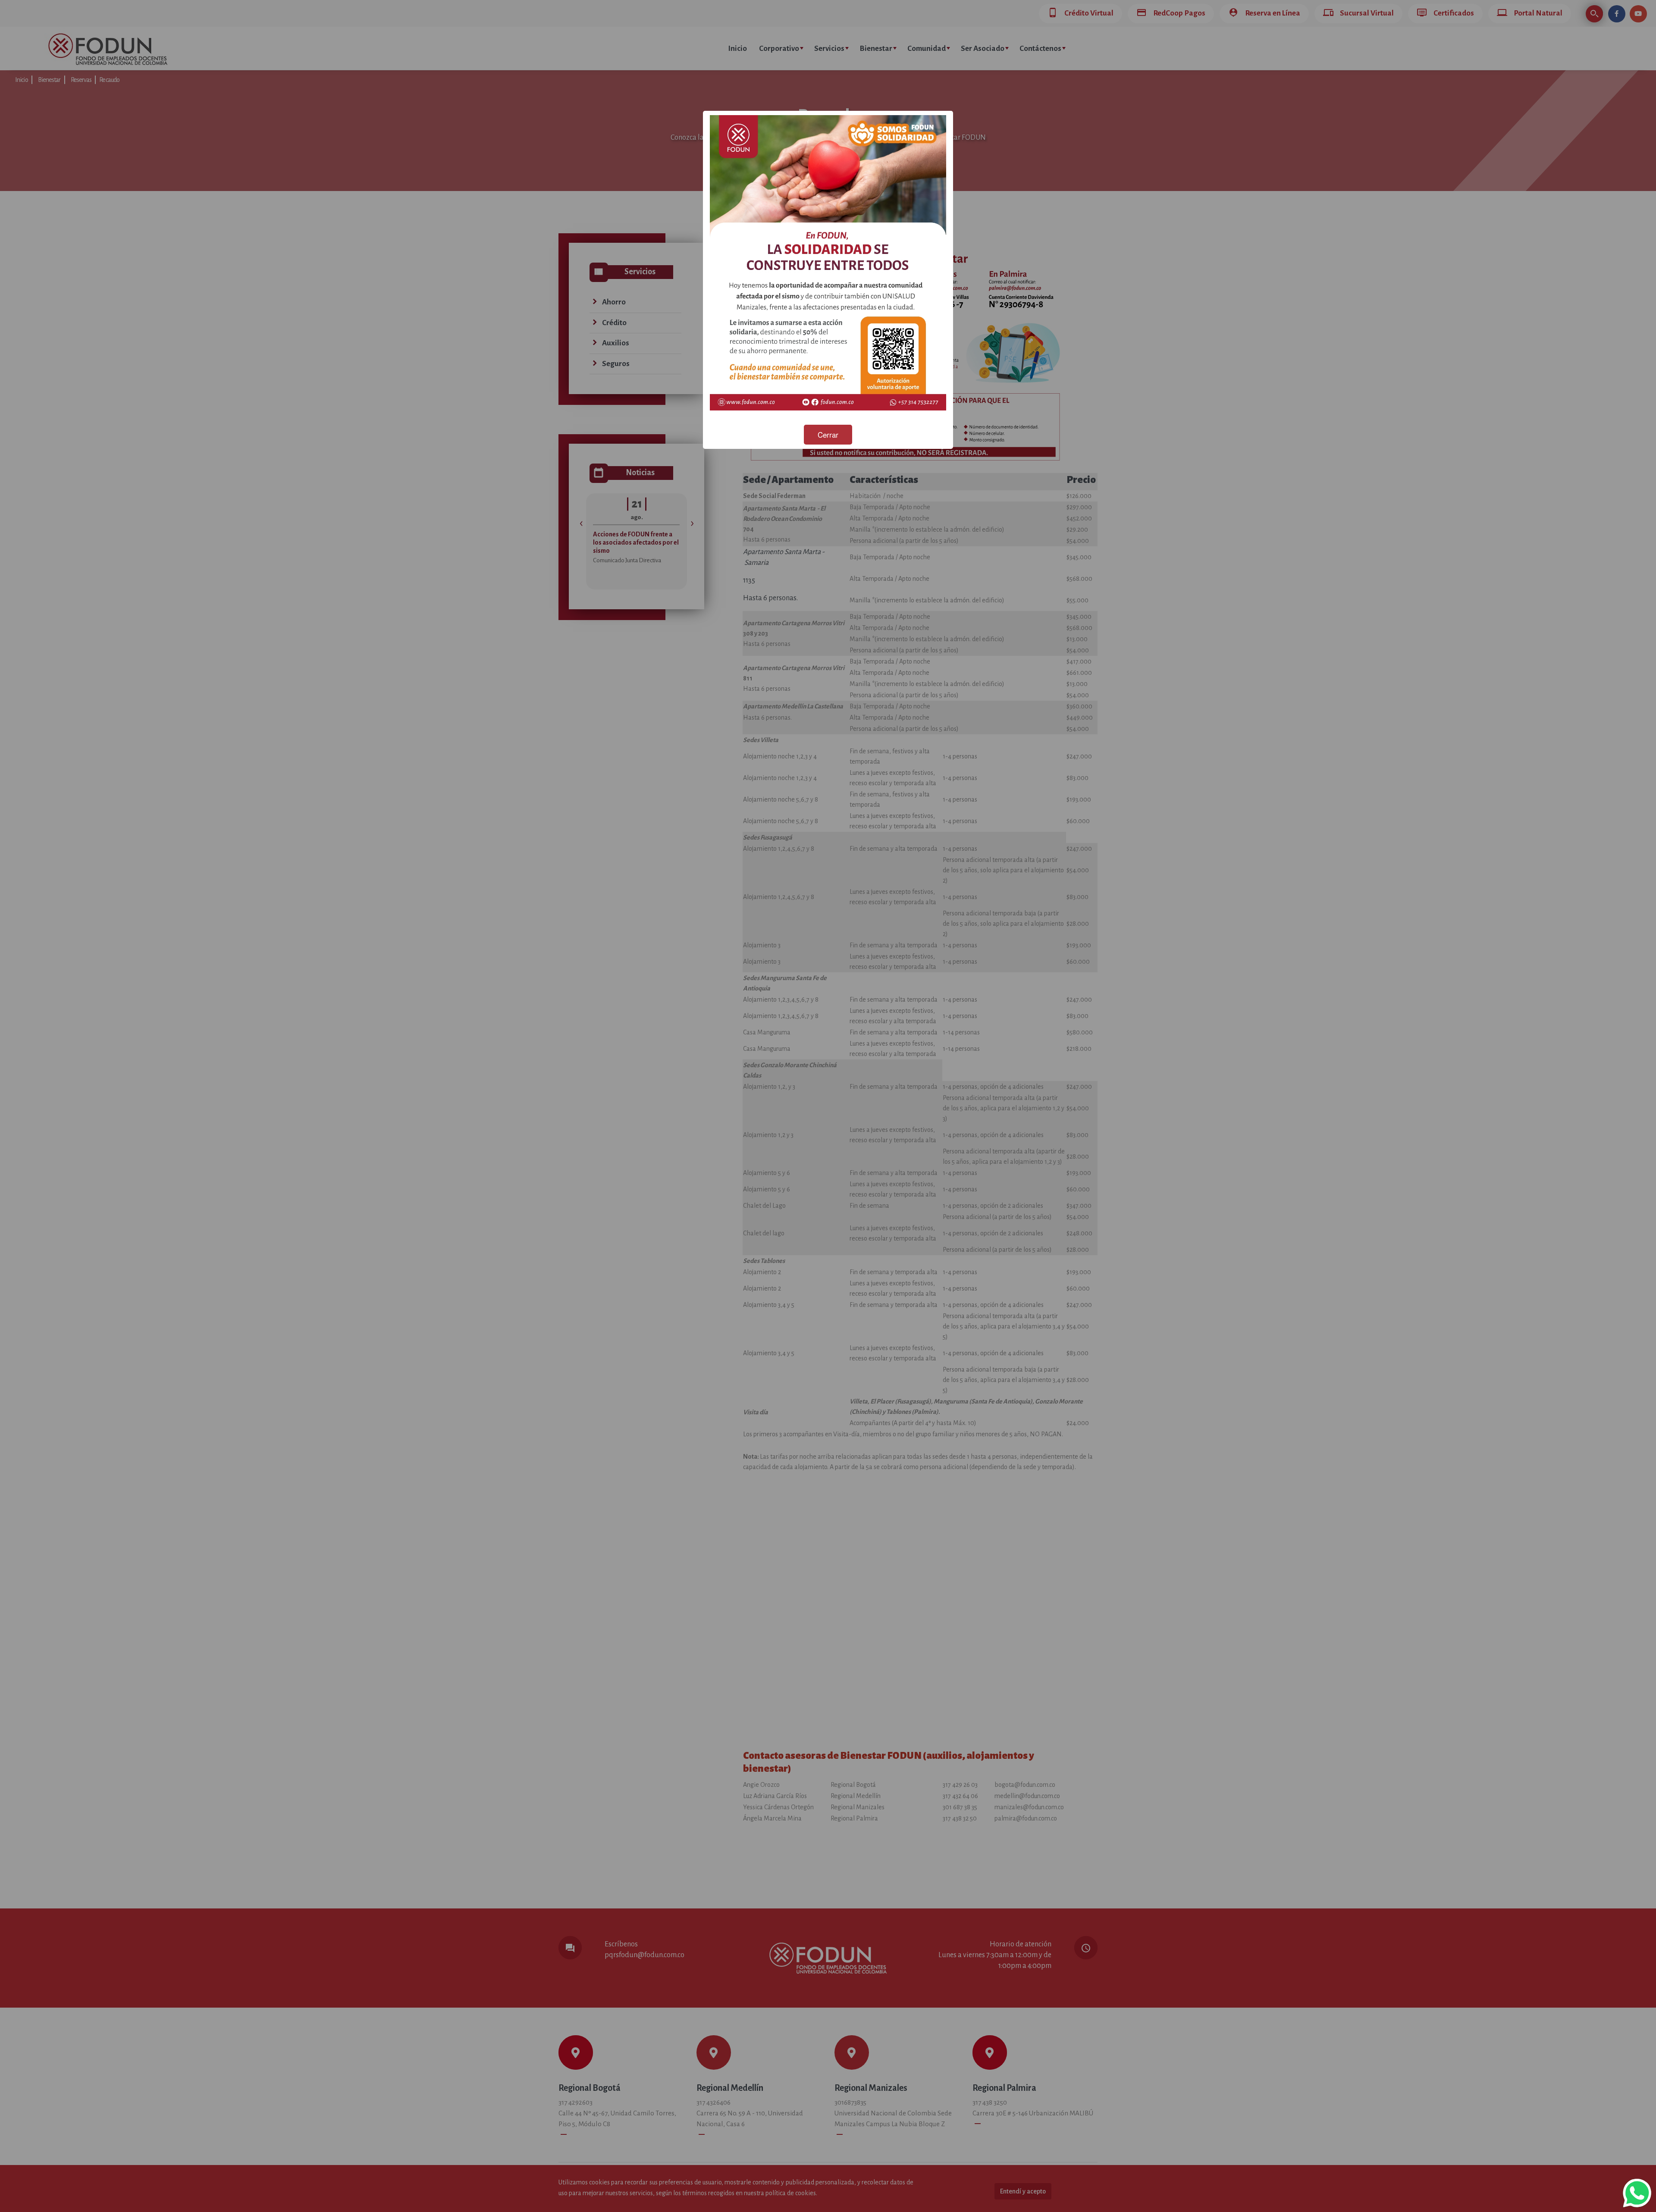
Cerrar (828, 434)
